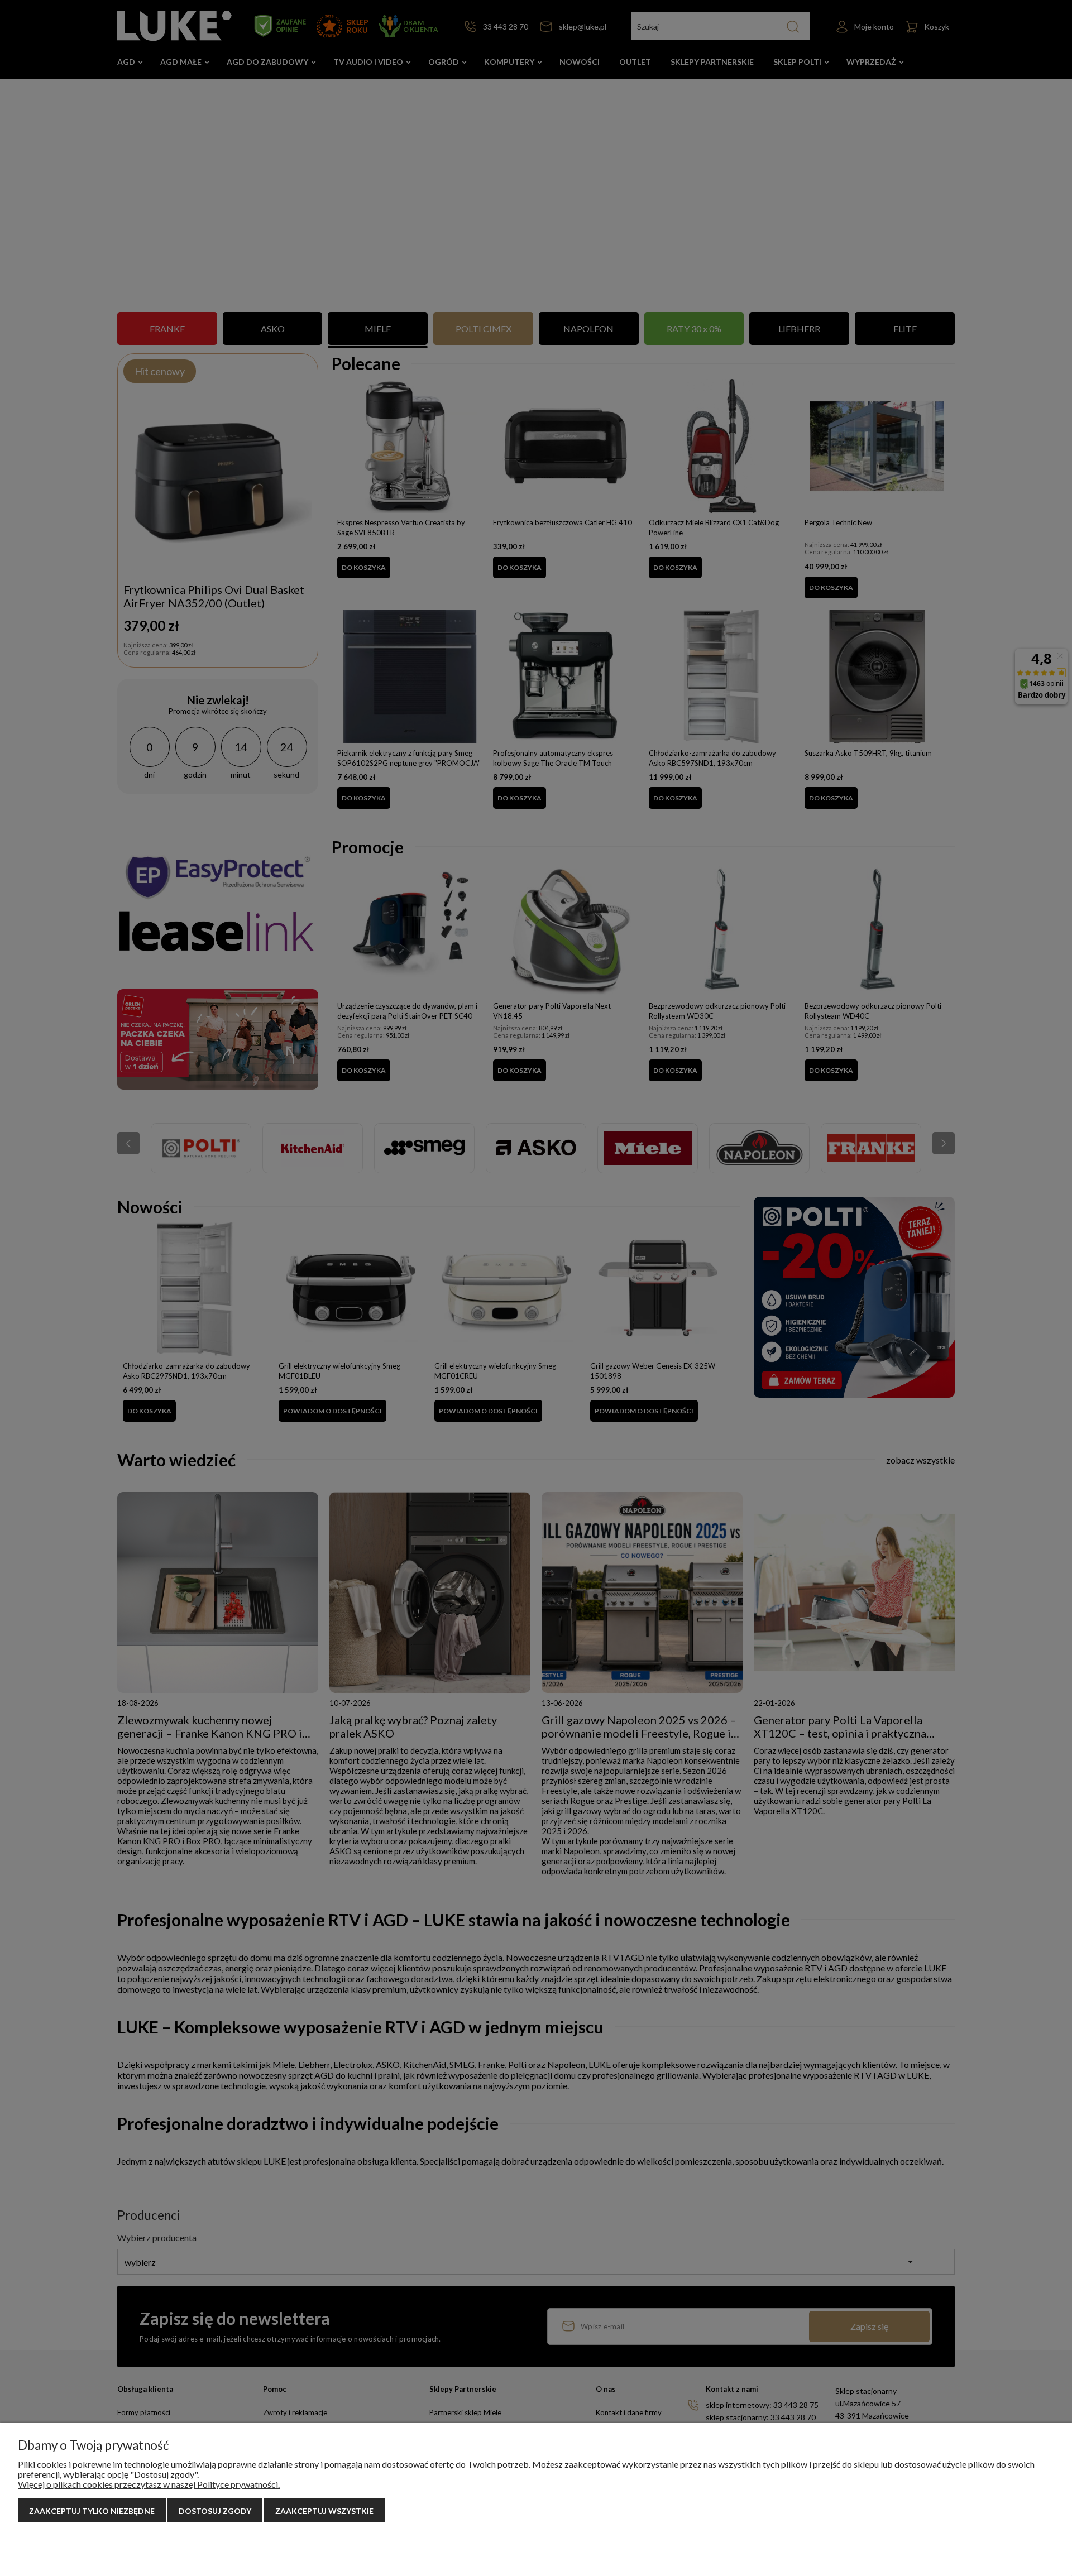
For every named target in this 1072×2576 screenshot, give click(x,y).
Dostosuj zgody (215, 2511)
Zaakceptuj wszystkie (324, 2511)
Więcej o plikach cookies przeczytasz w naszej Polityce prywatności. (149, 2484)
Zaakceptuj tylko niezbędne (92, 2511)
